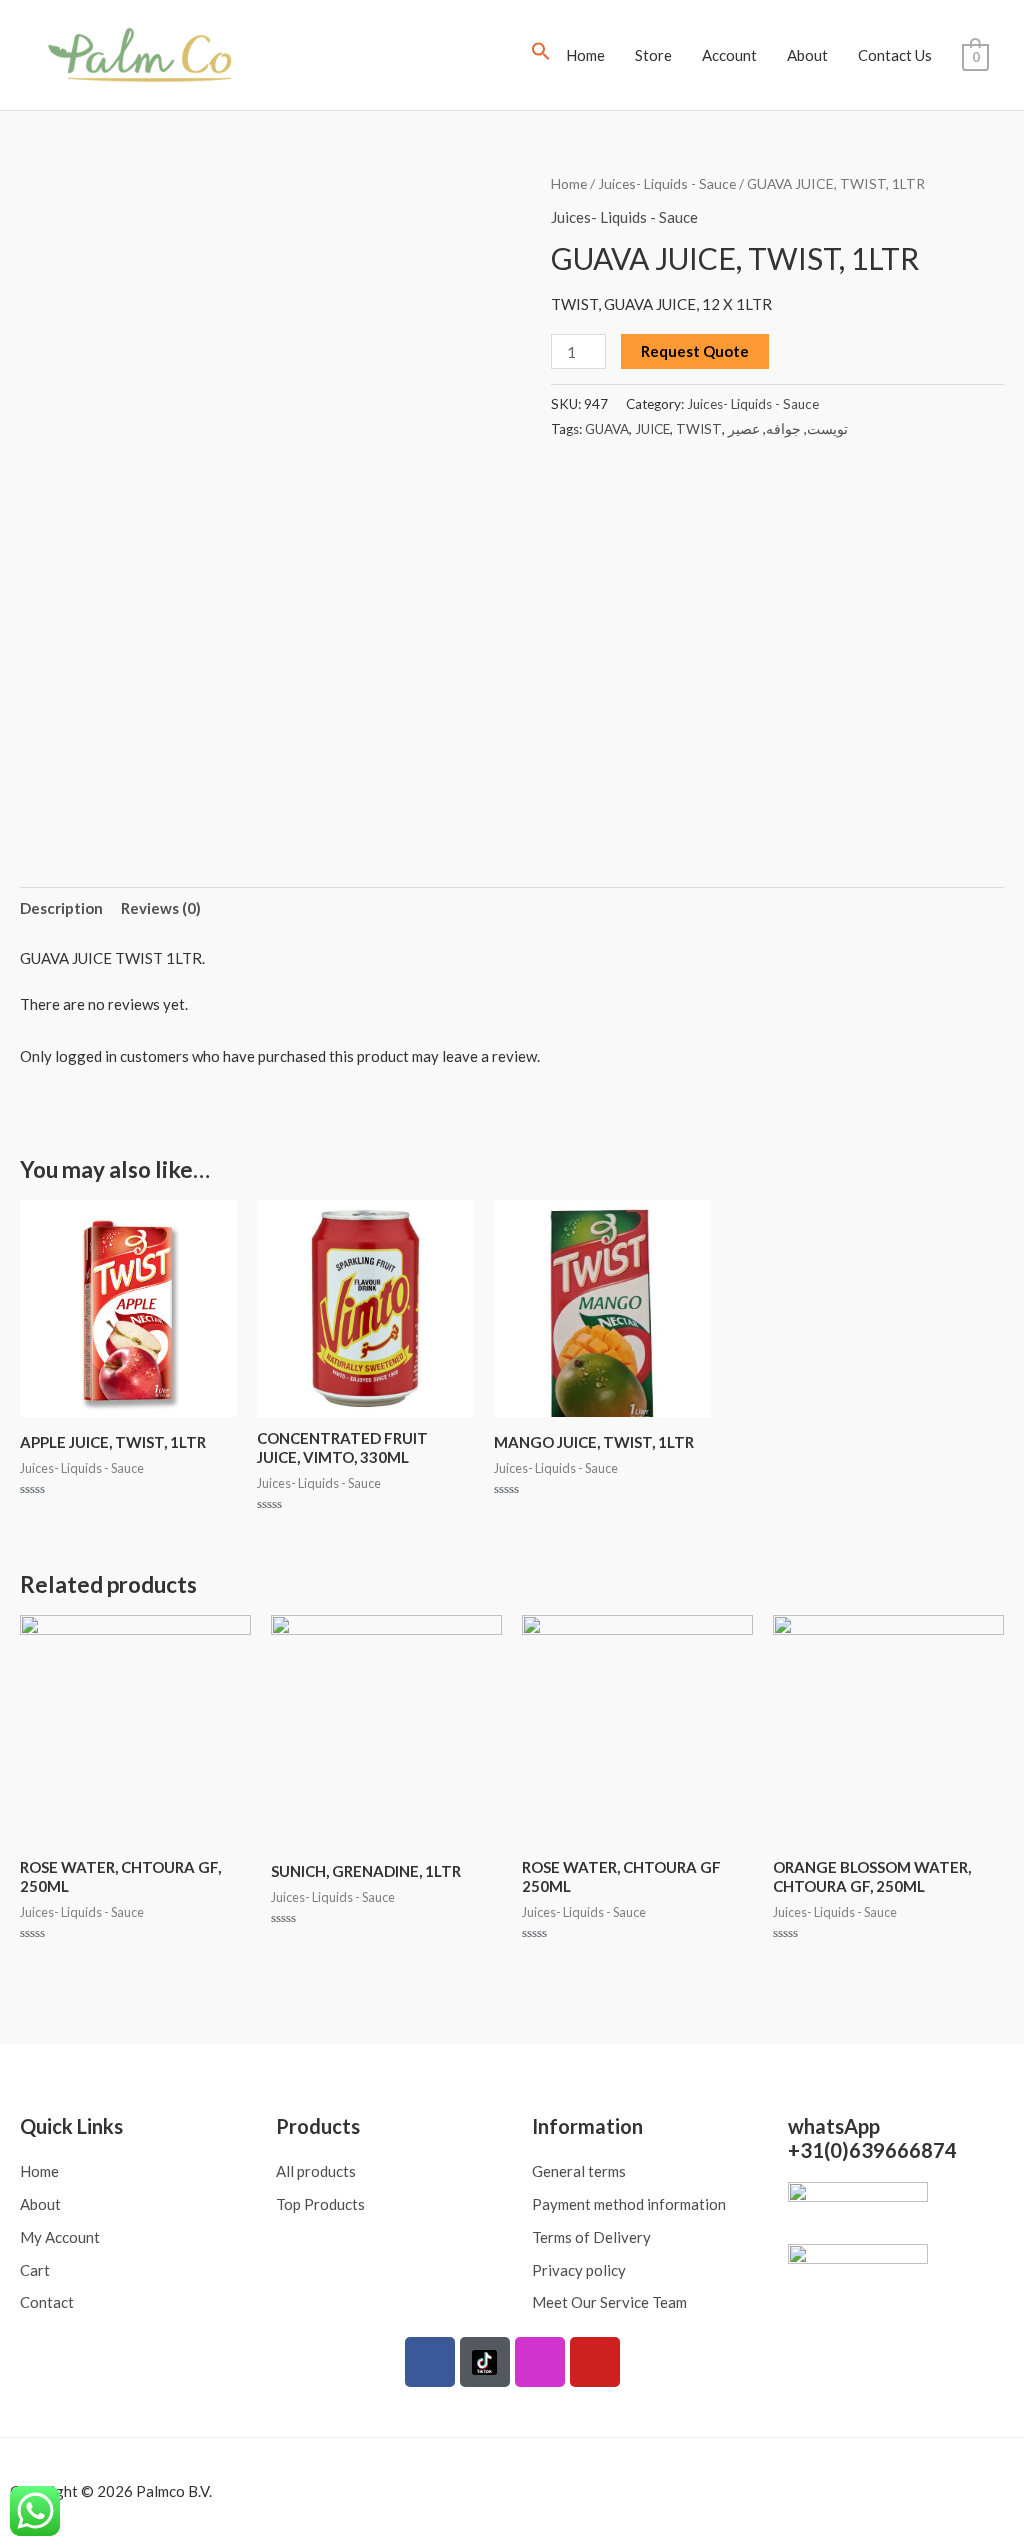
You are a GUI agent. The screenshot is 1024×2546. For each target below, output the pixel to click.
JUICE (652, 429)
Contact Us (895, 55)
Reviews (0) (161, 908)
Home (585, 55)
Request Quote (695, 351)
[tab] (61, 908)
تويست (827, 429)
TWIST (699, 429)
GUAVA (607, 429)
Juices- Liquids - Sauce (667, 183)
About (807, 55)
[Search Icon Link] (541, 55)
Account (729, 55)
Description (61, 908)
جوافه (783, 429)
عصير (744, 429)
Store (653, 55)
